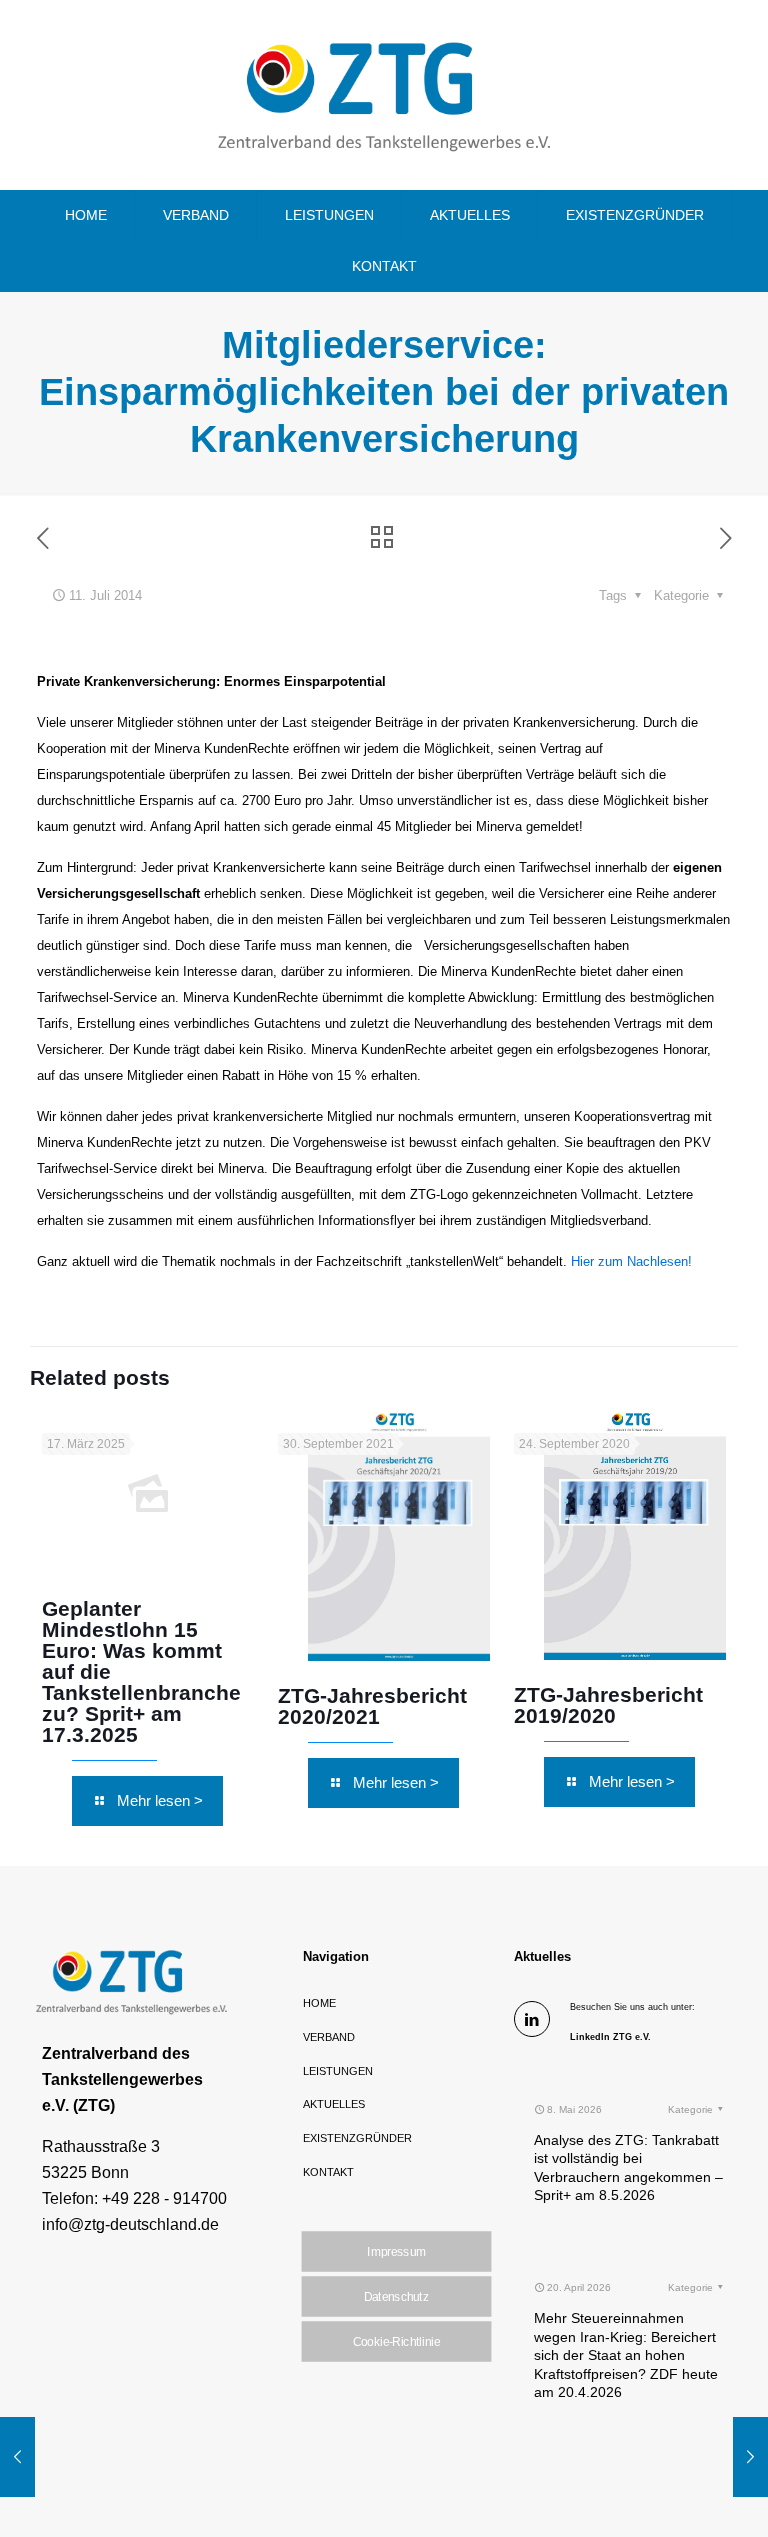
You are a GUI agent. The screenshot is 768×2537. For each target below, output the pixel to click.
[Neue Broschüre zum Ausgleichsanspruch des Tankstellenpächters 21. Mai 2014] (17, 2457)
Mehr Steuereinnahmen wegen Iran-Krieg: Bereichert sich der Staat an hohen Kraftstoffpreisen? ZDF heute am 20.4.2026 (626, 2355)
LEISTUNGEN (338, 2071)
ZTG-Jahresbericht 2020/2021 (372, 1706)
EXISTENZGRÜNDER (357, 2138)
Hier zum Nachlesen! (631, 1261)
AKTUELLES (334, 2104)
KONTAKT (328, 2172)
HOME (319, 2003)
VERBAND (329, 2037)
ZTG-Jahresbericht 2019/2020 (608, 1705)
